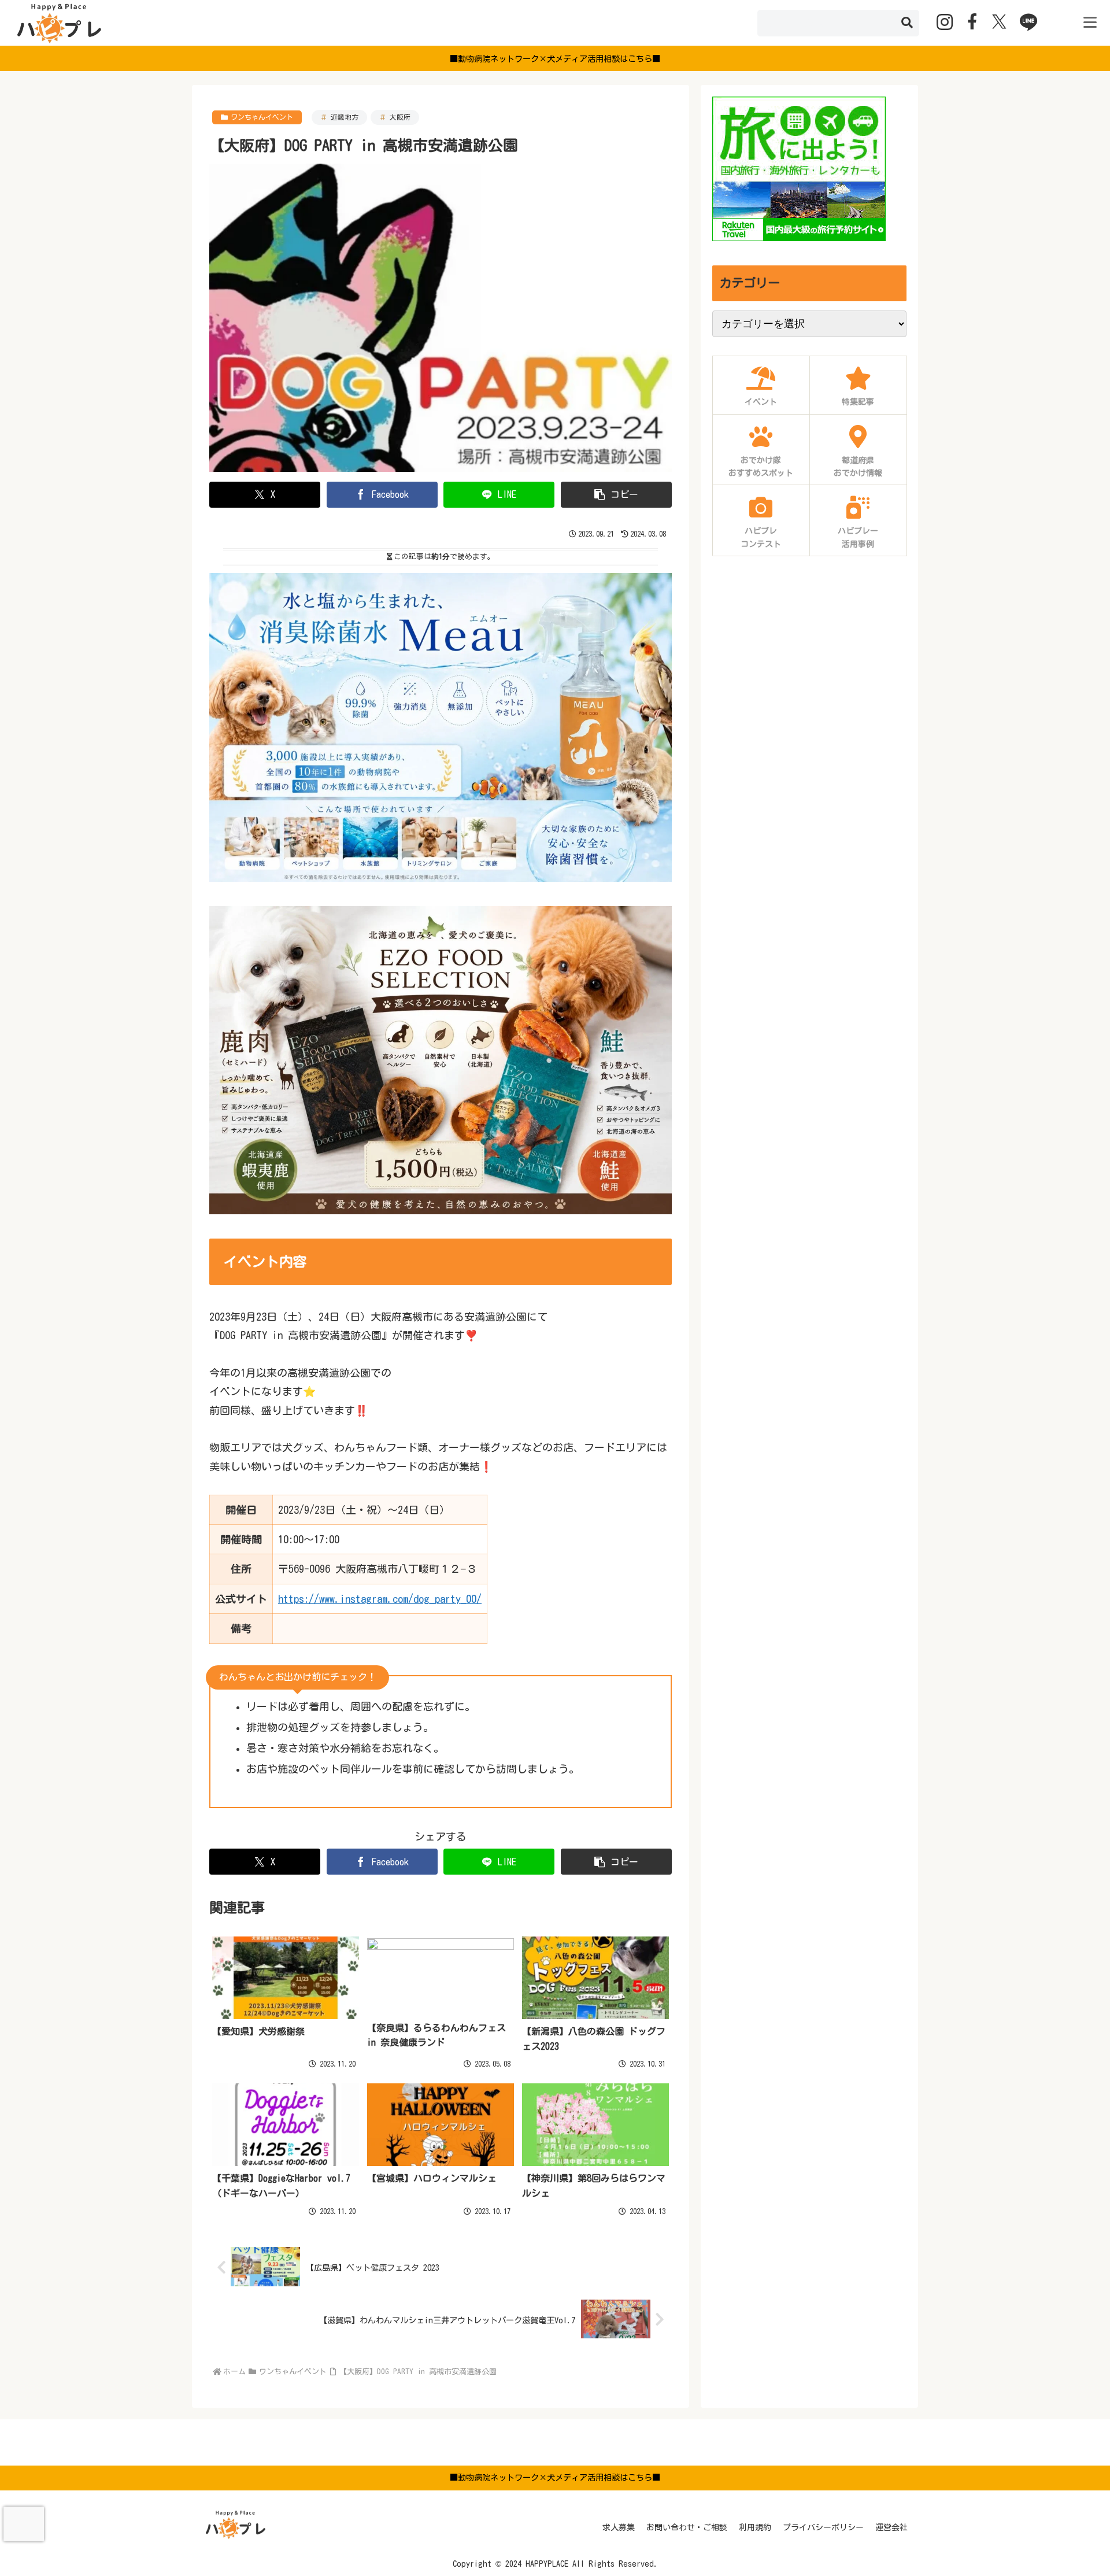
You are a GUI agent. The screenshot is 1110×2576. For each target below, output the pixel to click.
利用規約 (755, 2527)
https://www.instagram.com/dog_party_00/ (380, 1599)
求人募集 (619, 2527)
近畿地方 (345, 117)
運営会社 (891, 2527)
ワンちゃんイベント (262, 117)
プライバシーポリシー (823, 2527)
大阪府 (400, 117)
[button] (907, 23)
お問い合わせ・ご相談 (687, 2527)
